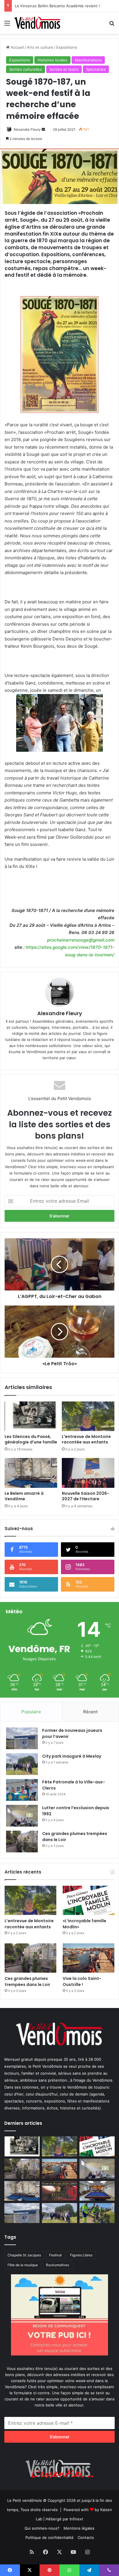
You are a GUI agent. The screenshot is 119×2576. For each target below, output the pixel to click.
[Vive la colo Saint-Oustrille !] (89, 1958)
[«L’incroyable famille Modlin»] (89, 1900)
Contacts (86, 2537)
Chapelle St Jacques (24, 2255)
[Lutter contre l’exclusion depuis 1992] (22, 1816)
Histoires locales (52, 60)
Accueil (17, 47)
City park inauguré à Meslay (72, 1756)
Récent (90, 1712)
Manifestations (88, 60)
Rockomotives (57, 2265)
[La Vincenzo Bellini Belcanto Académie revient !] (59, 2191)
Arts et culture (40, 47)
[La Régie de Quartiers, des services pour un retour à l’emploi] (97, 2213)
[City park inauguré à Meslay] (22, 1764)
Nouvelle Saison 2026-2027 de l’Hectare (85, 1496)
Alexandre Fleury (27, 129)
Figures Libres (81, 2255)
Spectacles (96, 69)
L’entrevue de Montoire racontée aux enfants (87, 1439)
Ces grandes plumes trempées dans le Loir (27, 1981)
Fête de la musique (23, 2265)
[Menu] (7, 25)
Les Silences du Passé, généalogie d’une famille (31, 1439)
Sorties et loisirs (64, 69)
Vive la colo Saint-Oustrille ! (82, 1981)
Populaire (31, 1712)
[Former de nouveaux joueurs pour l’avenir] (22, 1738)
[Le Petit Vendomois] (38, 23)
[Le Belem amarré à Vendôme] (31, 1473)
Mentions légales (79, 2528)
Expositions (67, 47)
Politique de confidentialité (50, 2537)
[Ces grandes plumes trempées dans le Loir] (22, 1842)
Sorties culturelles (26, 69)
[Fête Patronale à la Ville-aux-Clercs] (22, 1790)
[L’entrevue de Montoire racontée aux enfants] (88, 1416)
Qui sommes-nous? (42, 2528)
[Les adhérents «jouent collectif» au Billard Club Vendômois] (97, 2191)
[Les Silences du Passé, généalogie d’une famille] (31, 1416)
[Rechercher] (112, 25)
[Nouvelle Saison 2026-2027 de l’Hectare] (88, 1473)
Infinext (76, 2519)
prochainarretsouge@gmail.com (81, 940)
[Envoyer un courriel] (43, 129)
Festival (55, 2255)
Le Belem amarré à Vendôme (24, 1496)
